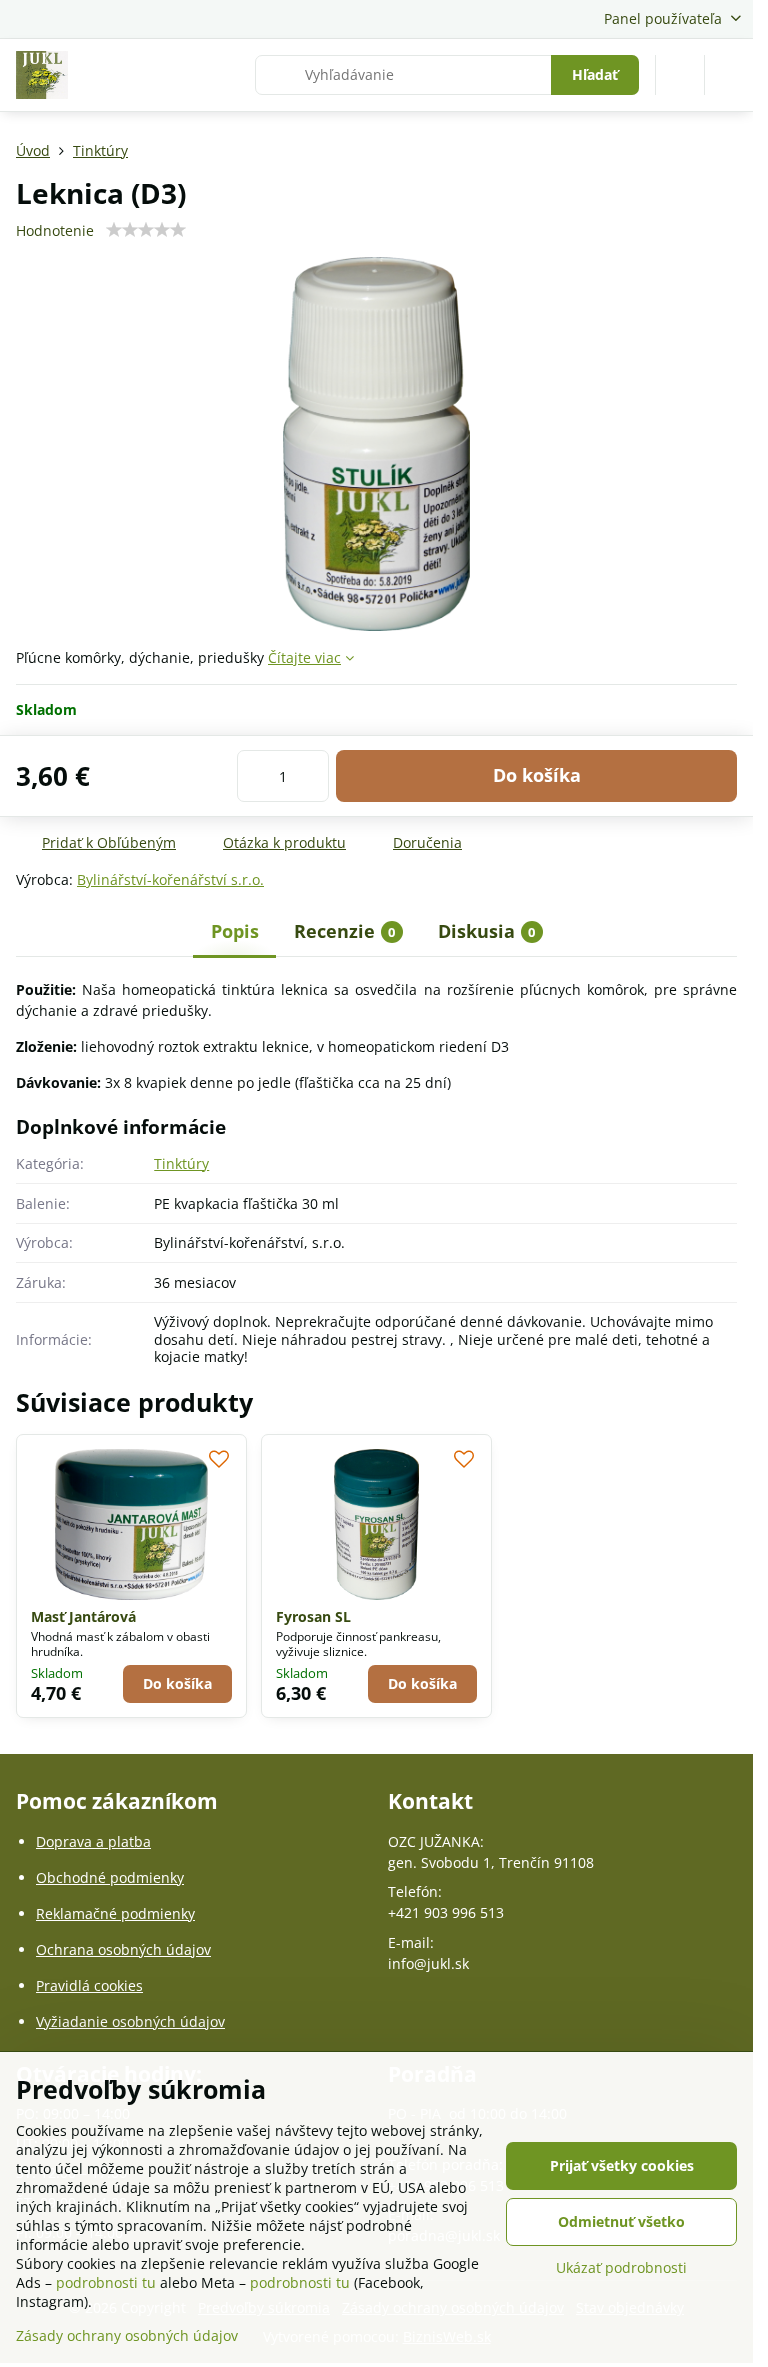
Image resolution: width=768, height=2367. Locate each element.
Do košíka (537, 775)
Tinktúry (181, 1163)
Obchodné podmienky (110, 1877)
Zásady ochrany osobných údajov (127, 2335)
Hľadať (595, 74)
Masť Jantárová (83, 1616)
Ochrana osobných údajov (123, 1949)
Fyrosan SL (313, 1616)
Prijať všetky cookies (622, 2165)
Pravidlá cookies (89, 1985)
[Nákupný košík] (680, 75)
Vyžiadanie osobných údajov (130, 2021)
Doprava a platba (93, 1841)
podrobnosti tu (106, 2282)
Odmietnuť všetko (621, 2221)
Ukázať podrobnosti (621, 2267)
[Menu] (729, 75)
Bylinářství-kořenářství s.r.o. (170, 879)
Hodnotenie (55, 230)
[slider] (146, 230)
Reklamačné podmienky (115, 1913)
